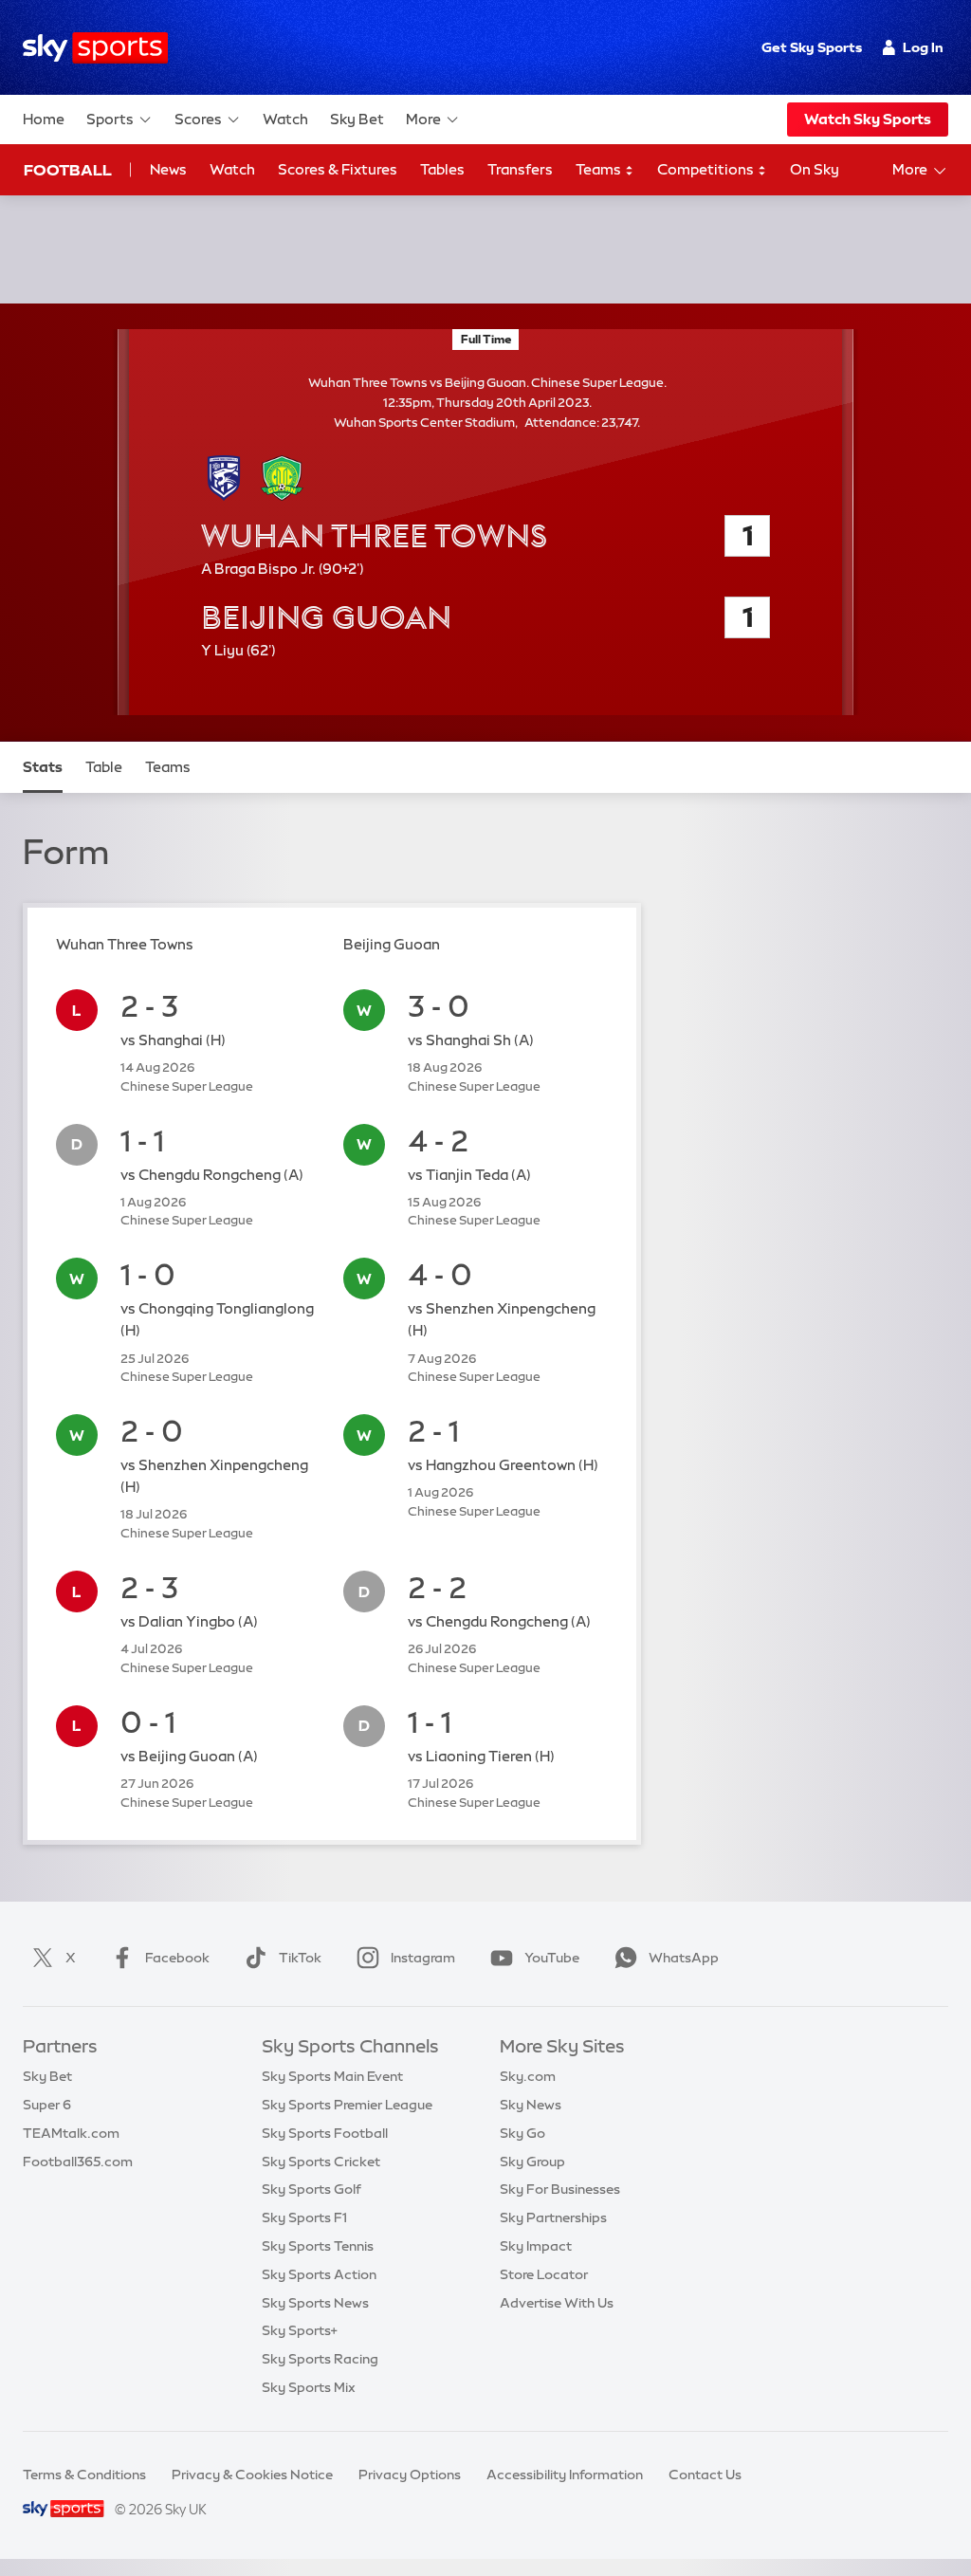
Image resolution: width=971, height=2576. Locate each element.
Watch (285, 119)
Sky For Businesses (560, 2189)
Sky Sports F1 (304, 2217)
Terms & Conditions (84, 2475)
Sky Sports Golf (311, 2189)
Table (104, 767)
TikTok (300, 1958)
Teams (600, 169)
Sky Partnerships (553, 2217)
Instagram (423, 1958)
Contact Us (705, 2475)
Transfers (520, 169)
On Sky (815, 169)
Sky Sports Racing (320, 2359)
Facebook (177, 1958)
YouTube (552, 1958)
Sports (110, 119)
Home (44, 119)
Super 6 (47, 2105)
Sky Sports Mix (309, 2387)
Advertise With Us (557, 2303)
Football (68, 170)
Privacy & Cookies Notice (252, 2475)
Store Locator (544, 2274)
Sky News (531, 2105)
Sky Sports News (315, 2303)
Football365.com (78, 2162)
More (423, 119)
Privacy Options (410, 2475)
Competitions (707, 169)
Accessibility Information (565, 2475)
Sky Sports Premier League (347, 2105)
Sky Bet (357, 119)
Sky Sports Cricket (321, 2162)
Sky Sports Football (325, 2133)
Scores (198, 119)
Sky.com (528, 2076)
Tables (442, 169)
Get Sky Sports (812, 47)
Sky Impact (536, 2246)
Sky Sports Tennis (318, 2246)
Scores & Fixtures (338, 169)
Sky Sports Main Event (332, 2076)
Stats (43, 767)
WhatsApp (684, 1958)
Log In (923, 47)
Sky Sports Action (319, 2274)
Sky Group (532, 2162)
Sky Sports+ (300, 2330)
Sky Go (522, 2133)
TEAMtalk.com (71, 2133)
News (168, 169)
